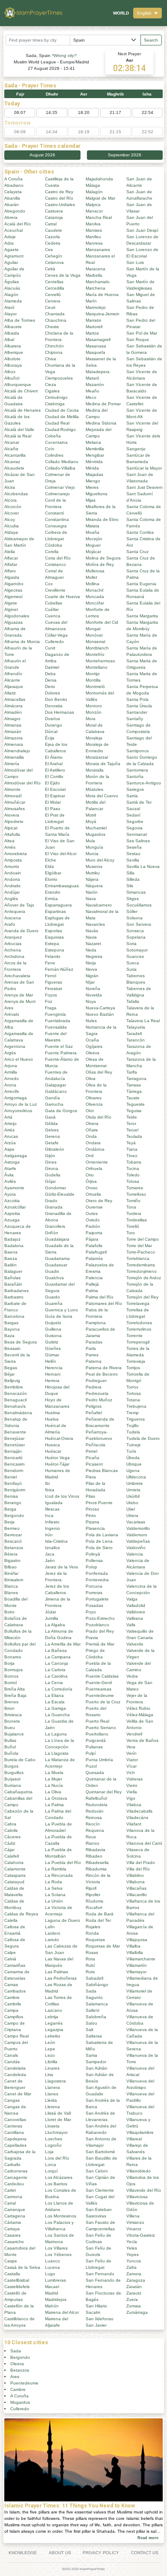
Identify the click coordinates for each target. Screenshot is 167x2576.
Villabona (136, 1882)
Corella (52, 552)
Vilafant (134, 1824)
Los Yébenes (58, 2254)
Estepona (55, 950)
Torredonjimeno (142, 1271)
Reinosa (94, 1818)
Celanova (54, 262)
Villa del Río (138, 1869)
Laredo (52, 1940)
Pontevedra (97, 1580)
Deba (50, 674)
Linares (52, 2068)
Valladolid (136, 1605)
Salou (91, 2023)
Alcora (10, 500)
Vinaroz (134, 2229)
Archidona (14, 956)
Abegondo (15, 211)
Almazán (13, 732)
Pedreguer (96, 1381)
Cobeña (53, 436)
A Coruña (13, 179)
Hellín (51, 1361)
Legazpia (54, 2030)
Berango (13, 1503)
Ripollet (93, 1895)
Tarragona (136, 1079)
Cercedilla (55, 288)
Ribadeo (94, 1856)
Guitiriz (52, 1342)
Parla (91, 1348)
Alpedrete (14, 821)
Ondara (93, 1143)
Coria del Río (58, 558)
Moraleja (94, 738)
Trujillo (133, 1426)
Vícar (131, 1766)
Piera (91, 1477)
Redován (95, 1811)
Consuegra (56, 526)
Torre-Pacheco (141, 1252)
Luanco (52, 2261)
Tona (131, 1207)
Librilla (51, 2062)
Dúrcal (51, 732)
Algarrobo (14, 584)
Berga (10, 1509)
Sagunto (94, 1997)
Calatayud (14, 1882)
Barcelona (14, 1316)
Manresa (94, 243)
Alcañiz (11, 449)
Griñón (52, 1233)
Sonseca (135, 931)
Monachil (94, 590)
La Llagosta (57, 1753)
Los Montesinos (61, 2216)
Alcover (12, 513)
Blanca (11, 1586)
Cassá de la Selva (22, 2267)
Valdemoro (137, 1535)
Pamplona (96, 1323)
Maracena (95, 269)
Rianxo (92, 1843)
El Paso (53, 809)
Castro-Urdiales (60, 205)
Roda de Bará (100, 1914)
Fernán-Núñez (59, 969)
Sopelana (136, 937)
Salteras (94, 2036)
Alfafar (11, 564)
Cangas (12, 2100)
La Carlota (55, 1670)
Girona (52, 1168)
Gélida (51, 1123)
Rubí (90, 1965)
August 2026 (42, 155)
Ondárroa (95, 1149)
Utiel (131, 1509)
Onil (89, 1156)
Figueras (54, 982)
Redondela (97, 1805)
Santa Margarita (142, 616)
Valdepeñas (138, 1541)
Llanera (52, 2087)
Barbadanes (16, 1291)
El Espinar (55, 796)
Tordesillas (137, 1220)
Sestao (133, 854)
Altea (9, 841)
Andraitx (12, 886)
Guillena (53, 1329)
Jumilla (52, 1618)
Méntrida (94, 462)
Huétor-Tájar (57, 1464)
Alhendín (13, 674)
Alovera (12, 815)
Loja (49, 2152)
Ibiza (50, 1490)
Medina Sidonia (101, 423)
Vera (131, 1747)
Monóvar (94, 635)
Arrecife (12, 1091)
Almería (12, 764)
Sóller (132, 911)
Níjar (90, 982)
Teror (131, 1123)
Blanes (11, 1593)
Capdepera (15, 2139)
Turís (131, 1451)
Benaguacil (15, 1400)
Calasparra (15, 1875)
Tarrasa (134, 1085)
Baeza (11, 1258)
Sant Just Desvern (145, 487)
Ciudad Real (57, 423)
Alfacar (11, 558)
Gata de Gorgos (61, 1111)
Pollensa (94, 1560)
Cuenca (53, 616)
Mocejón (94, 539)
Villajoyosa (137, 1940)
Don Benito (56, 699)
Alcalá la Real (18, 436)
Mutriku (93, 873)
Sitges (133, 899)
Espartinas (55, 911)
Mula (90, 841)
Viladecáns (137, 1818)
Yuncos (134, 2261)
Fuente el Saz (59, 1046)
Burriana (13, 1785)
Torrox (132, 1387)
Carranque (15, 2209)
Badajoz (12, 1239)
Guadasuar (56, 1265)
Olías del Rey (99, 1072)
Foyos (51, 995)
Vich (131, 1773)
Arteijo (10, 1123)
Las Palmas (57, 1972)
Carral (10, 2203)
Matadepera (98, 372)
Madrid (52, 2293)
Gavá (50, 1117)
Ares (9, 1008)
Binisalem (14, 1580)
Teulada (134, 1136)
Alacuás (12, 288)
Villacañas (136, 1888)
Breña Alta (15, 1689)
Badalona (14, 1246)
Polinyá (93, 1554)
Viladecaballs (139, 1811)
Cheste (52, 327)
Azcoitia (12, 1201)
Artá (8, 1117)
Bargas (11, 1323)
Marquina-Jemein (103, 314)
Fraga (51, 1008)
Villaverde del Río (144, 2190)
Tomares (135, 1188)
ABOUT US (60, 2553)
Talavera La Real (143, 1021)
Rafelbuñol (96, 1798)
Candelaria (15, 2068)
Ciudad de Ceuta (62, 410)
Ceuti (50, 307)
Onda (91, 1136)
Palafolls (94, 1246)
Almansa (13, 725)
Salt (89, 2030)
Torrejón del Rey (142, 1297)
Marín (91, 301)
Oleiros (92, 1053)
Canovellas (15, 2120)
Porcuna (94, 1586)
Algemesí (13, 597)
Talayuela (136, 1027)
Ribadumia (96, 1869)
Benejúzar (14, 1438)
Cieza (51, 384)
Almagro (12, 719)
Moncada (95, 597)
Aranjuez (13, 937)
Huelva (52, 1419)
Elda (49, 866)
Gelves (52, 1130)
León (50, 2042)
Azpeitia (12, 1213)
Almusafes (15, 809)
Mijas (91, 500)
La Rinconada (59, 1875)
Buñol (10, 1747)
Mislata (92, 526)
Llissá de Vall (58, 2113)
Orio (90, 1175)
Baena (11, 1252)
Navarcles (95, 924)
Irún (49, 1535)
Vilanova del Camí (144, 1843)
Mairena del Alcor (62, 2312)
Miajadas (94, 474)
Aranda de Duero (21, 931)
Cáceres (12, 1837)
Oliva (91, 1079)
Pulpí (91, 1753)
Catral (51, 224)
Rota (90, 1959)
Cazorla (52, 237)
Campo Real (16, 2036)
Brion (9, 1708)
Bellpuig (12, 1381)
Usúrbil (133, 1496)
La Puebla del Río (63, 1862)
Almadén (13, 712)
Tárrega (134, 1091)
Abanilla (12, 198)
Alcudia (12, 526)
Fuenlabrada (58, 1021)
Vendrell (134, 1734)
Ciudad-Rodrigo (60, 429)
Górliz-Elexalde (60, 1194)
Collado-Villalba (60, 468)
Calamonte (15, 1869)
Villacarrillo (137, 1895)
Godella (53, 1175)
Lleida (51, 2100)
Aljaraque (14, 687)
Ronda (92, 1933)
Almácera (13, 706)
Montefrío (95, 654)
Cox (49, 584)
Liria (49, 2075)
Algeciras (13, 590)
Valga (132, 1599)
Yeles (132, 2248)
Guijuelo (53, 1323)
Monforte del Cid (102, 622)
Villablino (135, 1875)
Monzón (94, 712)
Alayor (10, 314)
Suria (131, 969)
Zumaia (134, 2306)
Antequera (15, 911)
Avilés (10, 1181)
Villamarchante (141, 1959)
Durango (54, 725)
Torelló (133, 1226)
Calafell (12, 1856)
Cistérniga (55, 404)
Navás (92, 931)
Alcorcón (13, 507)
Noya (91, 1001)
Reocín (93, 1824)
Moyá (91, 821)
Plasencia (95, 1528)
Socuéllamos (139, 905)
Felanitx (53, 956)
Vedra (132, 1676)
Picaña (92, 1458)
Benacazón (16, 1393)
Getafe (52, 1143)
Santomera (137, 770)
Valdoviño (136, 1548)
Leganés (54, 2023)
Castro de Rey (59, 192)
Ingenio (52, 1528)
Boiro (9, 1612)
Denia (51, 680)
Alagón (11, 295)
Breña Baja (15, 1695)
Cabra (10, 1824)
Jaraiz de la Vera (61, 1567)
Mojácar (93, 552)
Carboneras (16, 2171)
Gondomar (55, 1188)
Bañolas (12, 1278)
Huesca (52, 1445)
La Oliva (53, 1792)
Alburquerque (18, 384)
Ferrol (51, 976)
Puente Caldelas (102, 1676)
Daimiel (52, 667)
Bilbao (10, 1567)
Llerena (52, 2107)
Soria (131, 944)
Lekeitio (53, 2036)
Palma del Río (100, 1297)
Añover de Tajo (19, 905)
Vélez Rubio (138, 1708)
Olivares (94, 1098)
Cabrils (11, 1830)
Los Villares (56, 2248)
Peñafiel (94, 1413)
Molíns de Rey (100, 564)
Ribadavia (95, 1850)
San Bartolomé (100, 2152)
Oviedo (93, 1220)
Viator (132, 1760)
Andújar (12, 892)
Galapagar (55, 1085)
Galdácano (56, 1091)
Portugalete (97, 1599)
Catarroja (54, 217)
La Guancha (57, 1715)
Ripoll (91, 1888)
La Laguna (56, 1734)
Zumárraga (137, 2312)
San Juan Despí (142, 230)
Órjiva (91, 1181)
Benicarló (13, 1458)
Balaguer (13, 1271)
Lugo (50, 2274)
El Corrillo (54, 776)
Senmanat (137, 834)
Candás (12, 2062)
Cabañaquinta (18, 1792)
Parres (92, 1355)
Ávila (9, 1175)
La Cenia (54, 1683)
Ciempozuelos (59, 378)
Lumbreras (55, 2280)
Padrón (93, 1226)
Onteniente (97, 1162)
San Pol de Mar (142, 333)
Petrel (91, 1451)
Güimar (52, 1355)
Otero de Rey (99, 1201)
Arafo (10, 924)
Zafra (131, 2267)
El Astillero (55, 770)
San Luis (135, 262)
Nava (91, 899)
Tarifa (132, 1072)
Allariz (10, 693)
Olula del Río (98, 1117)
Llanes (52, 2094)
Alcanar (12, 442)
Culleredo (54, 642)
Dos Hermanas (60, 712)
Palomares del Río (104, 1303)
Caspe (11, 2261)
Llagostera (55, 2081)
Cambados (15, 1991)
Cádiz (10, 1843)
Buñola (11, 1753)
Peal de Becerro (102, 1374)
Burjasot (12, 1779)
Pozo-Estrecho (100, 1618)
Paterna (94, 1361)
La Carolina (56, 1676)
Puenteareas (98, 1689)
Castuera (54, 211)
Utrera (132, 1515)
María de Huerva (102, 295)
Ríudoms (94, 1901)
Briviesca (13, 1715)
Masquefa (95, 352)
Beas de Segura (21, 1342)
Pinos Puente (99, 1503)
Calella (11, 1920)
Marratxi (93, 320)
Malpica (93, 205)
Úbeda (133, 1458)
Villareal (134, 2139)
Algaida (12, 577)
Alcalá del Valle (19, 429)
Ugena (133, 1471)
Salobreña (96, 2017)
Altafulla (12, 834)
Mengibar (95, 455)
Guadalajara (57, 1239)
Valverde (135, 1644)
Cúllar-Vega (56, 635)
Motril (91, 815)
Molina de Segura (103, 558)
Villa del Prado (141, 1862)
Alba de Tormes (20, 320)
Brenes (11, 1702)
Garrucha (54, 1104)
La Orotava (56, 1798)
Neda (91, 950)
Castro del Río (59, 198)
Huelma (52, 1413)
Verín (131, 1753)
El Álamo (54, 757)
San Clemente (100, 2190)
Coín (50, 449)
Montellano (97, 667)
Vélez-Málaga (140, 1715)
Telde (132, 1117)
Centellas (54, 282)
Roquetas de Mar (103, 1946)
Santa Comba (140, 532)
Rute (90, 1972)
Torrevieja (136, 1361)
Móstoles (94, 789)
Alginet (11, 609)
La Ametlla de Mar (63, 1644)
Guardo (52, 1297)
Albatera (13, 346)
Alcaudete (14, 468)
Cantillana (14, 2132)
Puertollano (97, 1734)
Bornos (11, 1676)
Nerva (91, 969)
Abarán (12, 205)
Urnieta (133, 1490)
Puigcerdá (96, 1740)
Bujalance (14, 1734)
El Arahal (54, 764)
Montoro (94, 706)
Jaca (50, 1554)
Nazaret (93, 944)
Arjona (11, 1066)
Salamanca (97, 2004)
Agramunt (14, 256)
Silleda (133, 879)
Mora (91, 719)
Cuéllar (52, 609)
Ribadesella (97, 1862)
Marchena (95, 288)
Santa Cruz (137, 552)
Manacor (94, 211)
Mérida (92, 468)
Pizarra (92, 1522)
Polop (91, 1567)
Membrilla (95, 449)
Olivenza (94, 1104)
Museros (94, 866)
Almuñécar (15, 802)
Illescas (52, 1509)
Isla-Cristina (56, 1541)
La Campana (58, 1657)
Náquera (94, 886)
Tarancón (136, 1040)
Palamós (94, 1258)
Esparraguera (58, 905)
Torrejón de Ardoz (144, 1278)
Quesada (95, 1773)
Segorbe (135, 821)
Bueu (10, 1728)
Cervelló (53, 295)
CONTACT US (145, 2553)
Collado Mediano (62, 462)
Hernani (53, 1374)
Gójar (50, 1181)
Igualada (54, 1503)
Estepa (52, 944)
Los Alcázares (59, 2177)
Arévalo (12, 1014)
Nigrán (92, 976)
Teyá (131, 1143)
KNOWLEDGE (23, 2553)
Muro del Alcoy (100, 860)
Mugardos (95, 834)
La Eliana (54, 1695)
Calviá (10, 1959)
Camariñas (15, 1965)
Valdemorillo (138, 1528)
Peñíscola (95, 1445)
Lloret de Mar (58, 2120)
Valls (131, 1625)
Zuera (132, 2299)
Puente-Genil (99, 1683)
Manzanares (98, 250)
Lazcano (54, 2010)
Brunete (12, 1721)
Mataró (92, 378)
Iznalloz (52, 1548)
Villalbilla (135, 1952)
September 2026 (125, 155)
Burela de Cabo (20, 1760)
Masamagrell (98, 340)
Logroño (53, 2145)
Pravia (92, 1638)
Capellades (15, 2145)
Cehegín (54, 256)
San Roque (138, 340)
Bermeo (12, 1528)
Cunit (50, 648)
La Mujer (54, 1779)
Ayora (10, 1194)
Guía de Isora (59, 1316)
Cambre (12, 1997)
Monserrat (95, 642)
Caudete (54, 230)
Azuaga (12, 1220)
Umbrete (135, 1483)
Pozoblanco (97, 1625)
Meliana (93, 442)
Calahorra (14, 1862)
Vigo (131, 1798)
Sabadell (94, 1978)
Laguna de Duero (63, 1920)
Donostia (54, 706)
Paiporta (94, 1233)
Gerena (52, 1136)
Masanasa (96, 346)
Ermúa (51, 899)
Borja (9, 1663)
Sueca (133, 963)
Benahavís (15, 1406)
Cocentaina (56, 442)
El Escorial (55, 789)
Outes (92, 1213)
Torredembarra (141, 1265)
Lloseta (52, 2126)
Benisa (11, 1496)
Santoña (135, 776)
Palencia (94, 1278)
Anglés (11, 899)
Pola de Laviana (102, 1535)
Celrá (50, 269)
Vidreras (134, 1779)
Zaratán (134, 2287)
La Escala (55, 1702)
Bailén (10, 1265)
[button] (148, 13)
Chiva (51, 359)
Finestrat (54, 989)
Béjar (9, 1374)
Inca (49, 1515)
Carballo (12, 2165)
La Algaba (55, 1625)
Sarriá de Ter (139, 802)
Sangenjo (136, 449)
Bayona (12, 1329)
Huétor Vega (57, 1458)
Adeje (10, 237)
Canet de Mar (18, 2094)
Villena (133, 2216)
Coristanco (55, 564)
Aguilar (11, 262)
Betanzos (14, 1548)
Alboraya (13, 365)
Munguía (94, 847)
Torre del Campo (143, 1239)
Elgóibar (53, 873)
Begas (11, 1368)
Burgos (11, 1766)
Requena (95, 1830)
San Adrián (97, 2068)
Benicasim (14, 1464)
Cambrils (13, 2004)
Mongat (93, 629)
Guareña (54, 1303)
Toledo (133, 1175)
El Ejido (52, 783)
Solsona (134, 918)
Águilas (12, 282)
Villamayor (136, 1972)
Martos (92, 333)
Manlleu (93, 237)
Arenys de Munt (20, 1001)
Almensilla (14, 757)
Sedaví (133, 815)
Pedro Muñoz (99, 1400)
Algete (11, 603)
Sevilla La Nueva (143, 866)
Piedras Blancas (102, 1471)
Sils (130, 886)
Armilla (11, 1072)
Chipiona (54, 352)
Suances (135, 956)
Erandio (53, 892)
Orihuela (94, 1168)
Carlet (10, 2190)
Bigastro (12, 1560)
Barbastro (14, 1297)
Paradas (94, 1342)
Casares (12, 2235)
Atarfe (10, 1168)
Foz (49, 1001)
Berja (9, 1522)
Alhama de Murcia (22, 642)
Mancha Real (99, 217)
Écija (50, 738)
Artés (9, 1130)
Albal (9, 340)
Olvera (92, 1123)
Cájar (9, 1850)
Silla (130, 873)
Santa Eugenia (141, 584)
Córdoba (54, 545)
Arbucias (13, 944)
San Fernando (100, 2274)
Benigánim (15, 1490)
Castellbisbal (17, 2280)
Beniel (10, 1477)
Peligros (94, 1406)
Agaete (12, 250)
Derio (50, 687)
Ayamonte (14, 1188)
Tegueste (136, 1104)
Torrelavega (138, 1303)
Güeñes (53, 1348)
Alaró (9, 307)
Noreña (93, 989)
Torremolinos (139, 1329)
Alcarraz (12, 462)
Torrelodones (139, 1323)
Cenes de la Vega (63, 275)
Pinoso (92, 1509)
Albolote (12, 359)
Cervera (53, 301)
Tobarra (134, 1162)
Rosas (92, 1952)
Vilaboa (134, 1805)
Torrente (134, 1336)
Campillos (14, 2017)
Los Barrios (56, 2184)
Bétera (11, 1554)
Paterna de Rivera (104, 1368)
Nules (91, 1021)
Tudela (133, 1432)
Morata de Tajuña (103, 764)
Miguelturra (97, 494)
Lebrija (52, 2017)
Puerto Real (97, 1721)
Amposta (13, 860)
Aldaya (11, 532)
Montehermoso (100, 661)
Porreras (94, 1593)
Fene (50, 963)
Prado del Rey (100, 1631)
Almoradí (13, 796)
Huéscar (53, 1451)
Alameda (13, 301)
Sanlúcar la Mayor (144, 468)
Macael (52, 2287)
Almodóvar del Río (22, 783)
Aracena (13, 918)
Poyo (91, 1612)
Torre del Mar (139, 1246)
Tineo (132, 1156)
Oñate (92, 1130)
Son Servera (139, 924)
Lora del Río (57, 2158)
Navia (91, 937)
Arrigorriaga (16, 1098)
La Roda (54, 1882)
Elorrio (51, 879)
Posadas (94, 1605)
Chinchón (54, 346)
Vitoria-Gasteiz (141, 2235)
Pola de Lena (99, 1541)
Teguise (134, 1111)
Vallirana (135, 1618)
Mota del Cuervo (102, 796)
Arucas (11, 1136)
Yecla (132, 2242)
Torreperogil (138, 1342)
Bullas (10, 1740)
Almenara (14, 744)
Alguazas (13, 622)
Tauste (133, 1098)
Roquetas (95, 1940)
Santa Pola (137, 699)
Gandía (52, 1098)
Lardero (53, 1933)
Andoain (13, 873)
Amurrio (12, 866)
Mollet (91, 577)
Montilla (93, 680)
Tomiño (133, 1201)
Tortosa (134, 1393)
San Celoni (97, 2171)
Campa (11, 2010)
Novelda (94, 995)
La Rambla (56, 1869)
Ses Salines (138, 841)
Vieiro (132, 1785)
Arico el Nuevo (19, 1059)
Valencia (135, 1554)
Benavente (15, 1432)
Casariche (14, 2242)
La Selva (54, 1888)
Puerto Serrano (101, 1728)
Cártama (13, 2222)
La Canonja (57, 1663)
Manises (94, 230)
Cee (49, 250)
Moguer (93, 545)
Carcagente (16, 2177)
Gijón (50, 1156)
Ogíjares (94, 1046)
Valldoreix (136, 1612)
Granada (54, 1207)
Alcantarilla (15, 455)
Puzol (91, 1766)
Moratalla (95, 770)
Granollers (55, 1226)
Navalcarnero (99, 905)
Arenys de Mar (19, 995)
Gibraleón (55, 1149)
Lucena (52, 2267)
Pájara (92, 1239)
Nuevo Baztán (100, 1014)
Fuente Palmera (61, 1053)
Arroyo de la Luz (21, 1104)
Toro (131, 1233)
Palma (92, 1291)
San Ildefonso (100, 2319)
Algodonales (17, 616)
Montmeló (95, 687)
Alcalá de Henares (22, 410)
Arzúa (10, 1143)
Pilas (90, 1496)
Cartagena (15, 2216)
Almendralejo (17, 751)
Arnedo (12, 1079)
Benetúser (15, 1445)
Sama (91, 2055)
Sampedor (96, 2062)
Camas (11, 1985)
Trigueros (136, 1419)
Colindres (54, 455)
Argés (10, 1053)
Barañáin (13, 1284)
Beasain (12, 1348)
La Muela (54, 1773)
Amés (10, 847)
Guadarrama (57, 1258)
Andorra (12, 879)
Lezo (50, 2055)
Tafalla (133, 1001)
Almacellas (15, 699)
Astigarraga (16, 1156)
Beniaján (13, 1451)
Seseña (134, 847)
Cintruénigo (56, 397)
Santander (137, 712)
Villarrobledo (139, 2171)
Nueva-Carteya (100, 1008)
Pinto (91, 1515)
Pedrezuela (97, 1393)
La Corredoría (59, 1689)
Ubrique (134, 1464)
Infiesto (52, 1522)
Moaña (92, 532)
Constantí (55, 513)
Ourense (94, 1207)
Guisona (53, 1336)
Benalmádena (18, 1413)
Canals (11, 2055)
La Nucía (54, 1785)
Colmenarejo (57, 494)
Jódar (51, 1612)
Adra (9, 243)
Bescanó (13, 1541)
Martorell (94, 327)
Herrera (52, 1381)
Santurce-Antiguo (144, 783)
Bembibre (14, 1387)
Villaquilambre (140, 2132)
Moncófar (95, 603)
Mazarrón (95, 384)
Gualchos (54, 1278)
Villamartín (137, 1965)
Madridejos (56, 2299)
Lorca (51, 2165)
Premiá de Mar (100, 1644)
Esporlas (54, 931)
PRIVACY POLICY (101, 2553)
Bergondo (14, 1515)
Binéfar (11, 1573)
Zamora (134, 2274)
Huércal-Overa (59, 1438)
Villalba (133, 1946)
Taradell (134, 1034)
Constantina (57, 519)
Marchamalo (98, 282)
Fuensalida (56, 1027)
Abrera (11, 217)
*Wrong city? (64, 55)
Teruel (132, 1130)
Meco (91, 397)
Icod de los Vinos (62, 1496)
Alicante (12, 680)
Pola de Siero (99, 1548)
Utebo (132, 1503)
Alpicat (11, 828)
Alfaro (10, 571)
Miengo (93, 481)
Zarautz (134, 2293)
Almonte (12, 789)
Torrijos (133, 1368)
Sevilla (133, 860)
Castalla (12, 2274)
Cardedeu (14, 2184)
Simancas (136, 892)
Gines (51, 1162)
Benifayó (13, 1483)
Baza (9, 1336)
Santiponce (138, 751)
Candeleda (15, 2075)
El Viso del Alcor (61, 854)
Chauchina (56, 320)
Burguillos (14, 1773)
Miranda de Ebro (102, 519)
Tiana (132, 1149)
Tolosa (133, 1181)
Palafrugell (96, 1252)
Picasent (94, 1464)
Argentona (15, 1046)
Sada (91, 1991)
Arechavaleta (17, 976)
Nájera (92, 879)
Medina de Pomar (103, 404)
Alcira (10, 487)
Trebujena (136, 1406)
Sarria (132, 796)
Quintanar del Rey (104, 1792)
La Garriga (55, 1708)
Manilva (93, 224)
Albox (10, 372)
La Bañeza (56, 1650)
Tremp (133, 1413)
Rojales (93, 1927)
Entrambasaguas (62, 886)
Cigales (52, 391)
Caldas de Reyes (21, 1914)
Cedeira (53, 243)
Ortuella (93, 1194)
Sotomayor (137, 950)
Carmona (13, 2197)
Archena (13, 950)
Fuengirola (55, 1014)
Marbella (94, 275)
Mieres (92, 487)
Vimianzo (135, 2222)
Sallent (92, 2010)
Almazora (13, 738)
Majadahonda (99, 179)
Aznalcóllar (15, 1207)
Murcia (92, 854)
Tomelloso (136, 1194)
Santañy (135, 719)
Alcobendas (16, 494)
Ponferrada (97, 1573)
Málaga (93, 185)
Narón (92, 892)
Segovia (134, 828)
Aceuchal (13, 230)
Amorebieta (16, 854)
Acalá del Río (18, 224)
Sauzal (133, 809)
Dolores (52, 693)
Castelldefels (17, 2287)
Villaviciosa (137, 2197)
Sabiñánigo (97, 1985)
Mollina (92, 584)
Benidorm (14, 1471)
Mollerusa (95, 571)
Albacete (13, 327)
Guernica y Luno (61, 1310)
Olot (90, 1111)
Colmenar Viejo (60, 487)
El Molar (53, 802)
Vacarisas (136, 1522)
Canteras (13, 2126)
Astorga (12, 1162)
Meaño (92, 391)
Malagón (94, 192)
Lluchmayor (56, 2132)
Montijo (93, 674)
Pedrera (94, 1387)
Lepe (50, 2049)
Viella (132, 1792)
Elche (51, 860)
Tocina (133, 1168)
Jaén (50, 1560)
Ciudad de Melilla (62, 417)
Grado (51, 1201)
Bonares (13, 1657)
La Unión (54, 1901)
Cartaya (12, 2229)
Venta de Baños (142, 1740)
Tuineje (134, 1445)
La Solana (55, 1895)
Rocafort (94, 1907)
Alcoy (10, 519)
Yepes (133, 2254)
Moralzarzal (97, 757)
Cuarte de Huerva (63, 597)
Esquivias (54, 937)
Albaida (12, 333)
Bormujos (13, 1670)
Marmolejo (96, 307)
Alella (10, 552)
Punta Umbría (99, 1760)
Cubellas (54, 603)
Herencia (54, 1368)
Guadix (52, 1271)
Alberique (14, 352)
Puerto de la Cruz (103, 1702)
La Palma (54, 1805)
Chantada (55, 314)
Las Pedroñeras (61, 1978)
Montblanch (97, 648)
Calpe (10, 1952)
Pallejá (92, 1284)
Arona (10, 1085)
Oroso (92, 1188)
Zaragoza (136, 2280)
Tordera (134, 1213)
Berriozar (13, 1535)
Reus (91, 1837)
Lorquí (51, 2171)
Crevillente (55, 590)
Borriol (10, 1683)
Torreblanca (138, 1258)
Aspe (9, 1149)
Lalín (50, 1927)
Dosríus (52, 719)
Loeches (54, 2139)
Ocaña (92, 1040)
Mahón (52, 2306)
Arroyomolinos (18, 1111)
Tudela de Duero (143, 1438)
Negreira (94, 956)
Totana (133, 1400)
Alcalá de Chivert (21, 391)
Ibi (47, 1483)
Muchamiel (96, 828)
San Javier (96, 2325)
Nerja (91, 963)
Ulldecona (136, 1477)
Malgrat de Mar (100, 198)
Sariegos (135, 789)
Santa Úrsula (139, 706)
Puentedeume (100, 1695)
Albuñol (12, 378)
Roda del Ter (98, 1920)
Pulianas (94, 1747)
